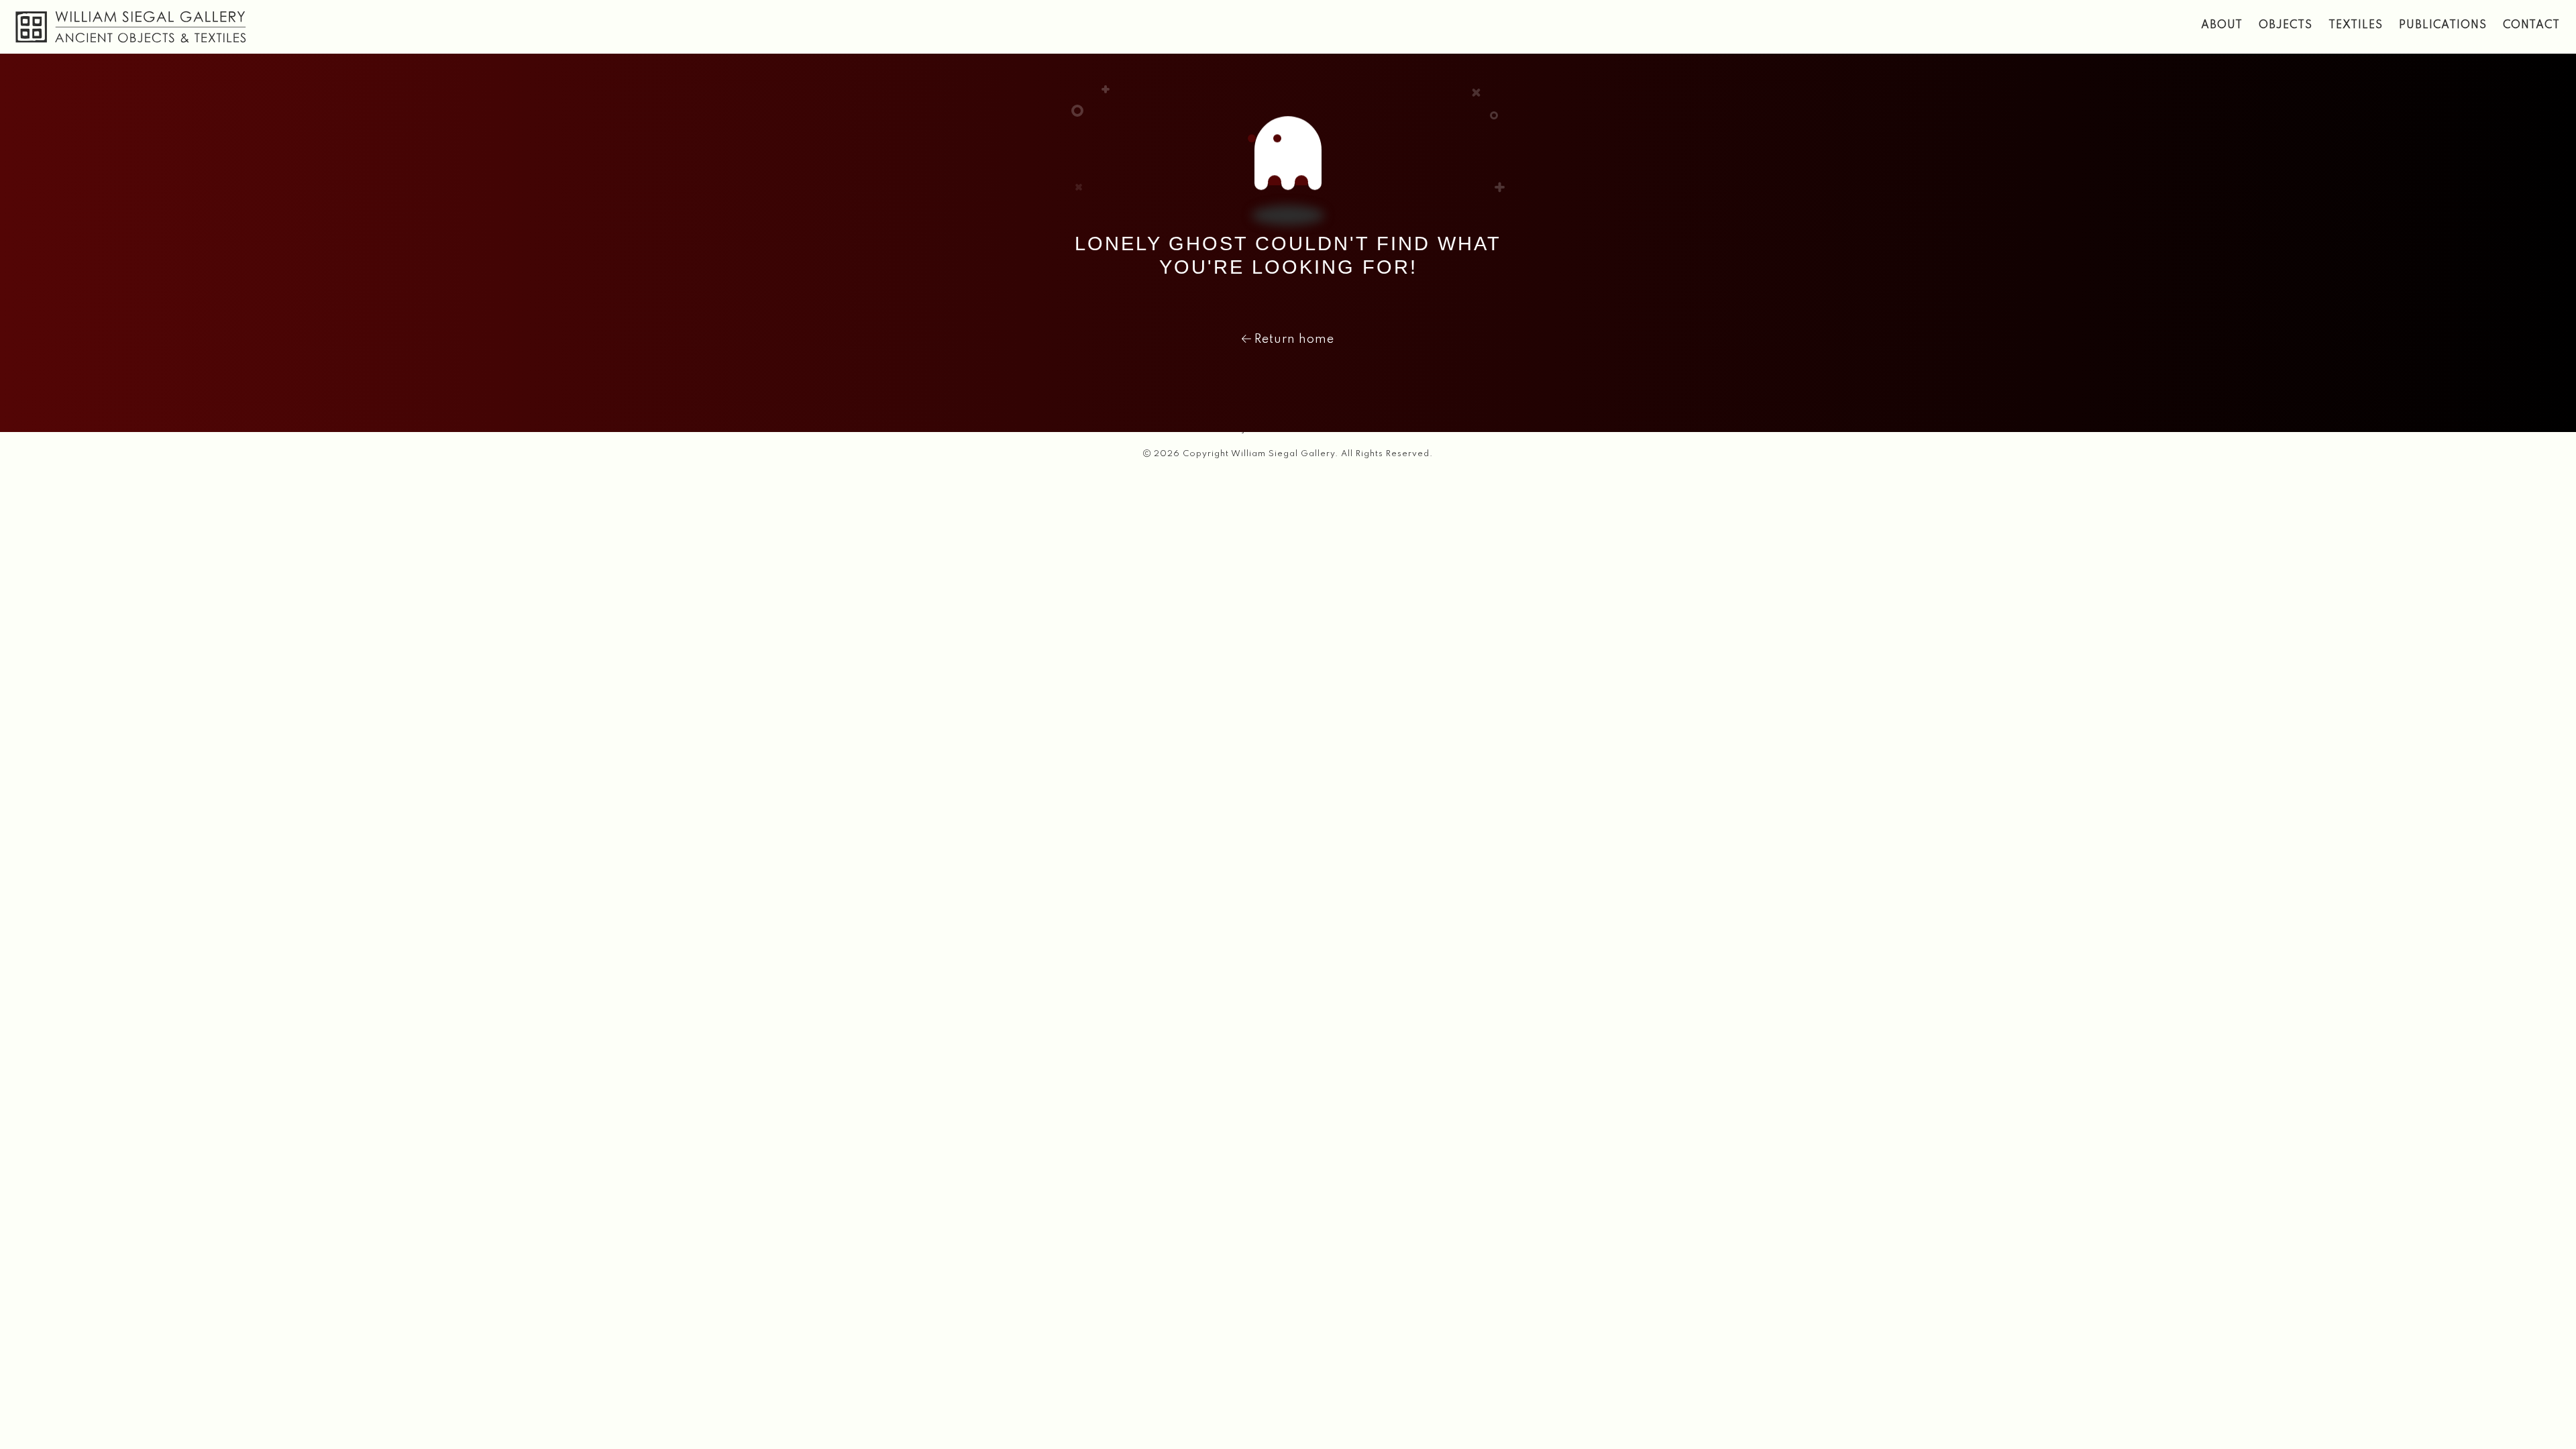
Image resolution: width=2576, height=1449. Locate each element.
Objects (2286, 25)
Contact (2531, 25)
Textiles (2356, 25)
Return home (1293, 339)
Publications (2443, 25)
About (2222, 25)
